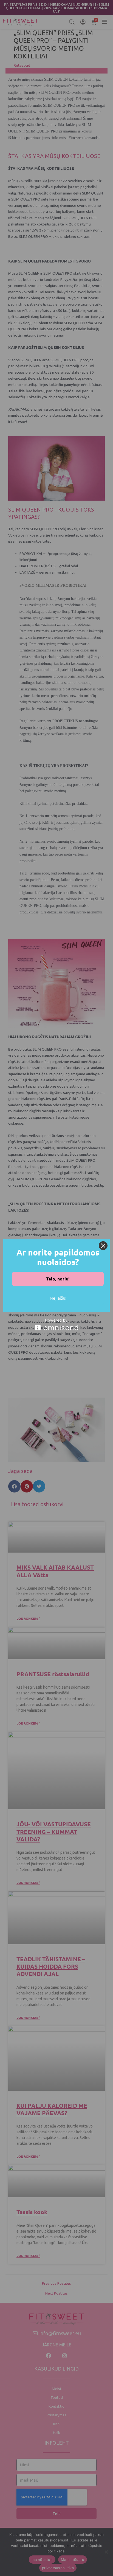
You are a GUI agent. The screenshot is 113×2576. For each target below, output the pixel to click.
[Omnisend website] (56, 1324)
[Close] (103, 1246)
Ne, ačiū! (58, 1298)
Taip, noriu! (58, 1279)
